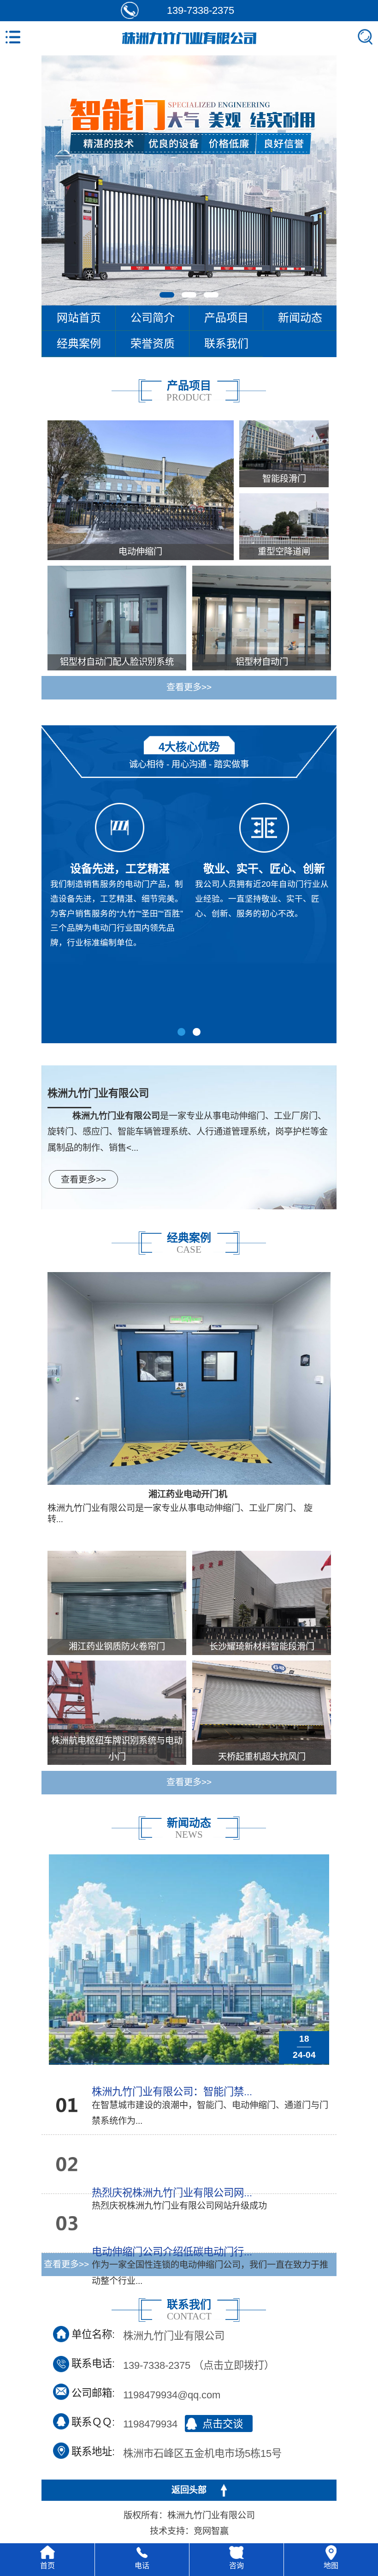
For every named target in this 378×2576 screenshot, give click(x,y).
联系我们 (226, 344)
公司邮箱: (93, 2393)
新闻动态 (300, 318)
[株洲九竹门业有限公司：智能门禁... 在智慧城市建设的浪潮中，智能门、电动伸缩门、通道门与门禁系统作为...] (59, 2109)
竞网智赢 (211, 2531)
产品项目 (226, 318)
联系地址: (93, 2452)
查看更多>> (189, 687)
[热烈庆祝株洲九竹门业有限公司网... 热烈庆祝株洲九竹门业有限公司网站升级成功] (59, 2168)
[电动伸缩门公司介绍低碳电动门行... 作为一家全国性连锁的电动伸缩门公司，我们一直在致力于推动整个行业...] (59, 2227)
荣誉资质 (153, 344)
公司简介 (153, 318)
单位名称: (93, 2334)
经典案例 (79, 344)
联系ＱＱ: (93, 2422)
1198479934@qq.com (172, 2394)
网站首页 (79, 318)
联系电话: (93, 2364)
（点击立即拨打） (199, 2364)
